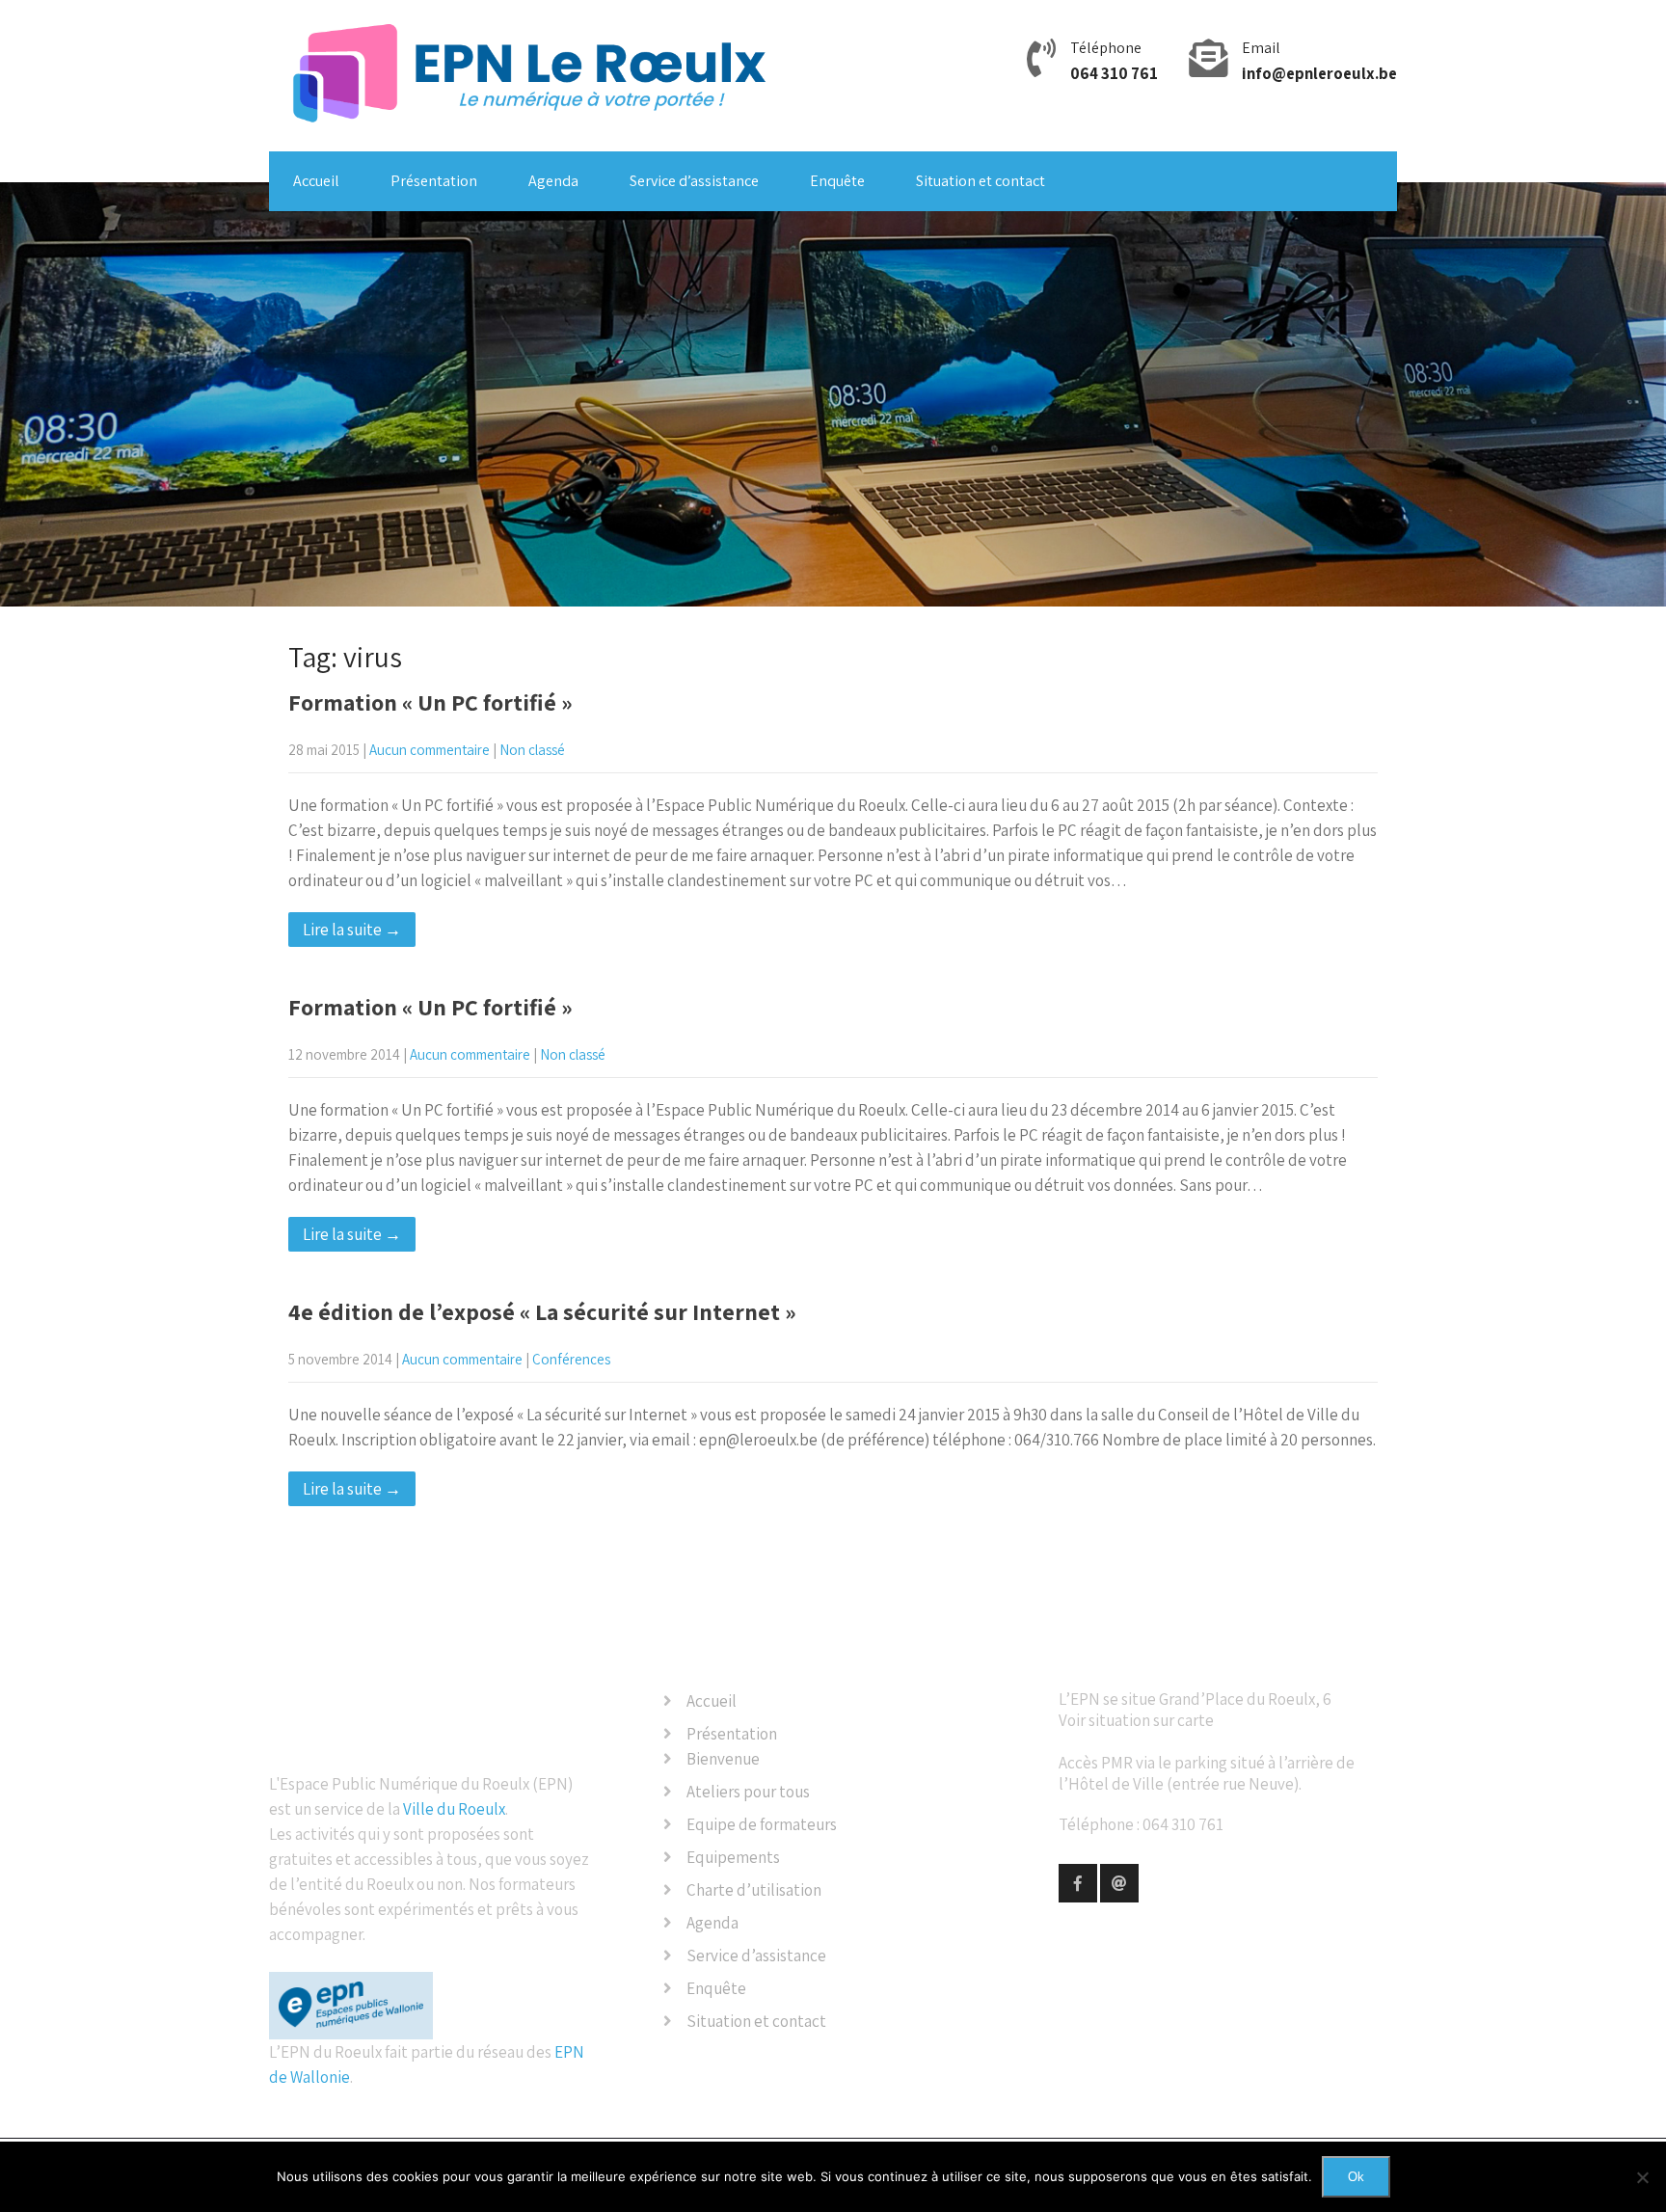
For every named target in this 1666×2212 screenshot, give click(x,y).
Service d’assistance (694, 181)
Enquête (837, 181)
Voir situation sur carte (1136, 1720)
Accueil (316, 181)
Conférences (571, 1359)
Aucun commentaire (430, 750)
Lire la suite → (352, 930)
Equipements (733, 1857)
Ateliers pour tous (748, 1792)
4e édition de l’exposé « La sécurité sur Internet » (542, 1311)
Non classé (532, 750)
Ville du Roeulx (454, 1809)
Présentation (434, 181)
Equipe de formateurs (762, 1824)
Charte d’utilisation (754, 1890)
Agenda (553, 181)
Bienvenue (723, 1759)
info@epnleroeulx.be (1319, 73)
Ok (1356, 2177)
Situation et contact (981, 181)
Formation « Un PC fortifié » (430, 702)
